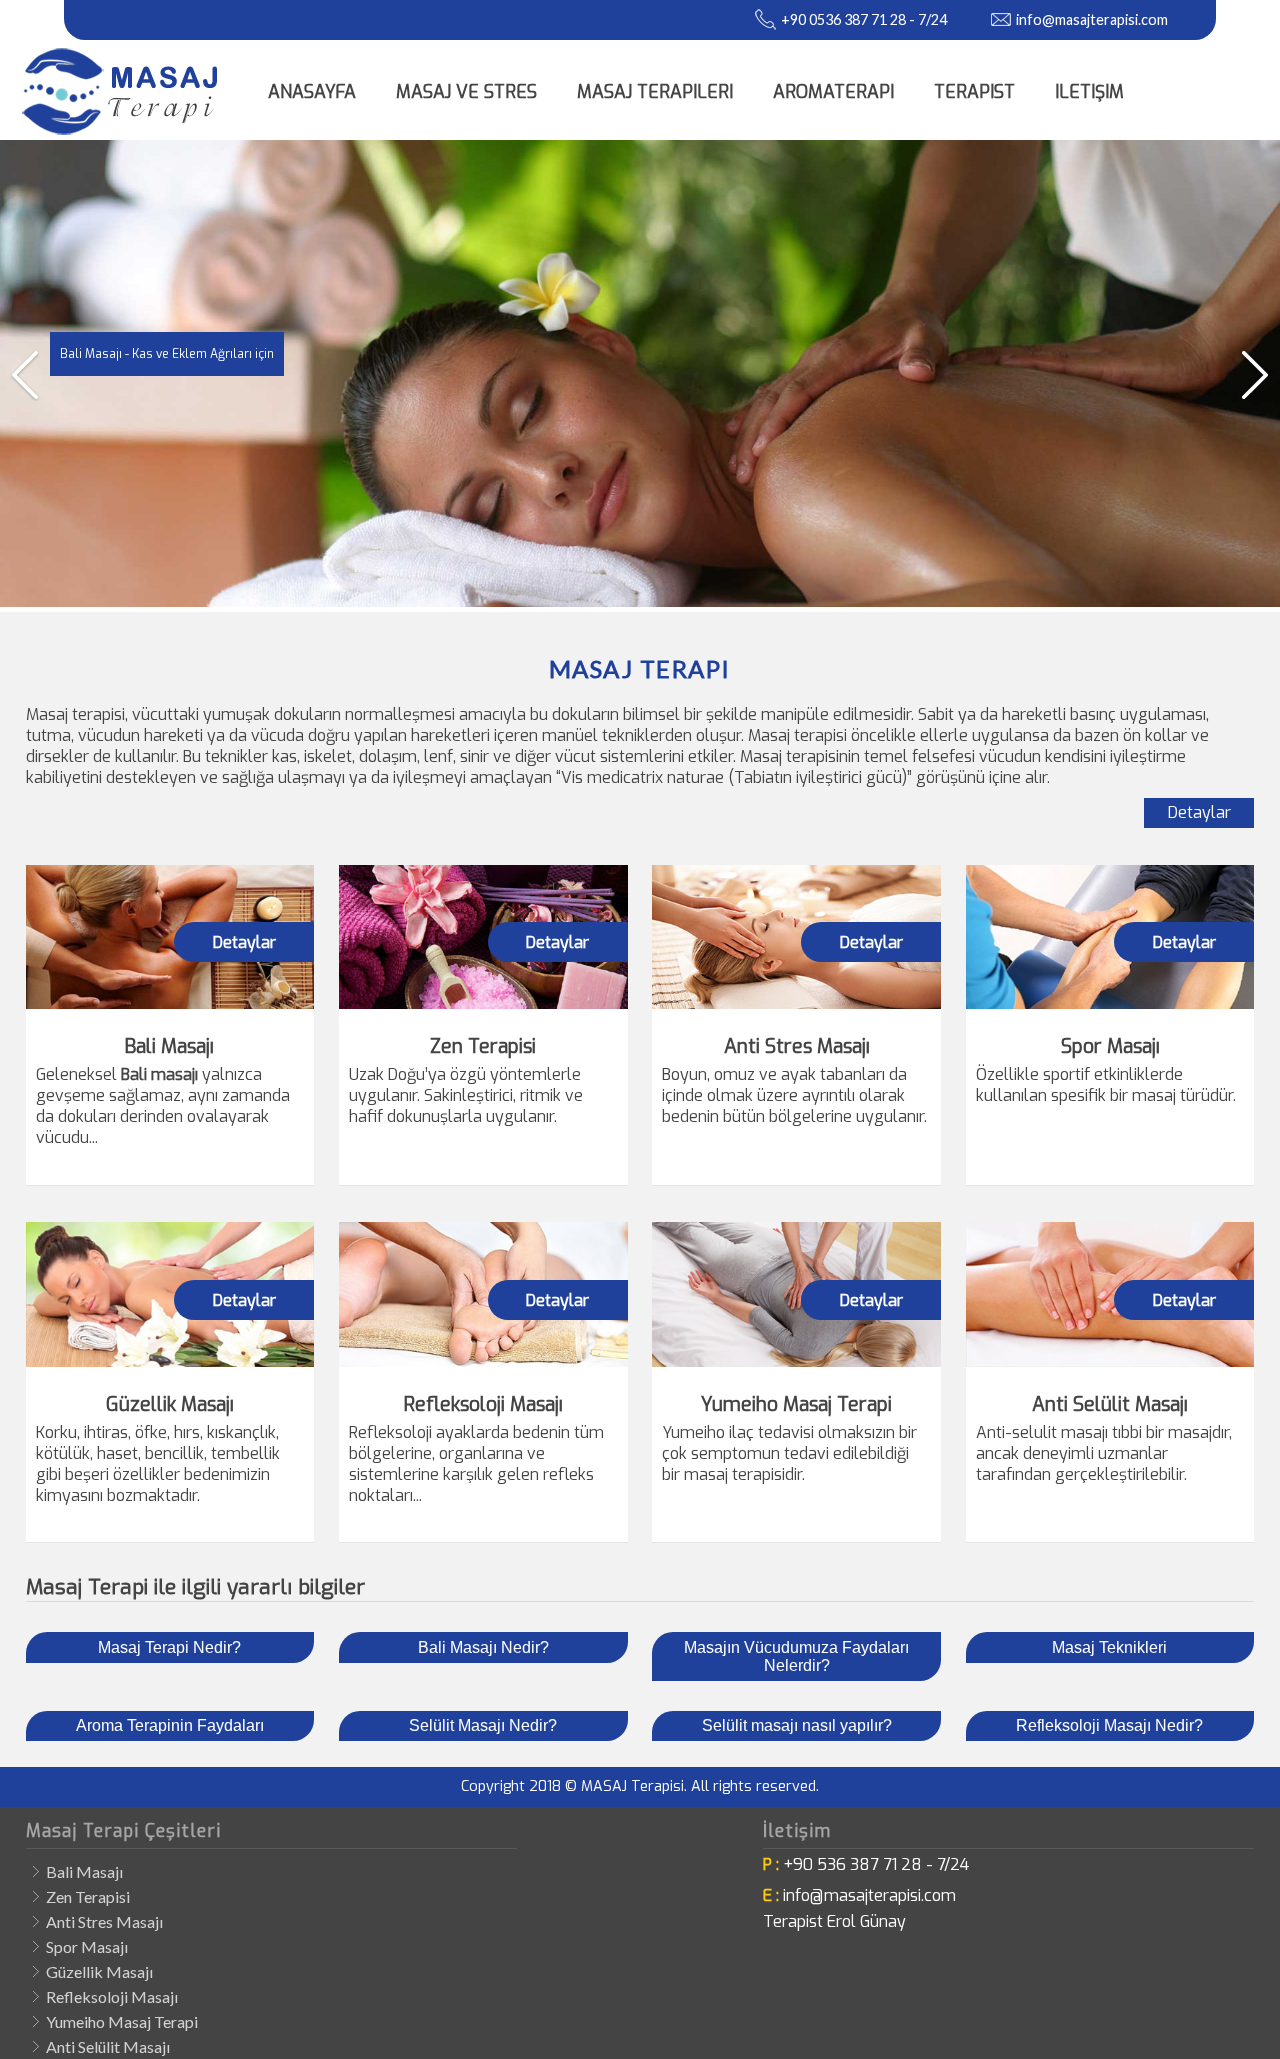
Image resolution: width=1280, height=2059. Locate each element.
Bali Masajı (84, 1871)
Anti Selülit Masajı (108, 2046)
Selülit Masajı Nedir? (483, 1725)
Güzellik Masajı (99, 1971)
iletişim (1089, 92)
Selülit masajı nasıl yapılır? (797, 1725)
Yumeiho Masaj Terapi (122, 2021)
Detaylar (1199, 812)
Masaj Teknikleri (1109, 1647)
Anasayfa (312, 92)
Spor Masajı (87, 1946)
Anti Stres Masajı (104, 1921)
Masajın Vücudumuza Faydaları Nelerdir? (796, 1656)
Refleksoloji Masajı (112, 1996)
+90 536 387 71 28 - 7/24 (876, 1864)
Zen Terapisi (88, 1896)
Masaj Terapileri (655, 92)
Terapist (974, 92)
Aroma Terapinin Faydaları (170, 1725)
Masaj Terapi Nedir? (169, 1647)
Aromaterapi (833, 92)
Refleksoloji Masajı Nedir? (1109, 1725)
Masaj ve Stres (466, 92)
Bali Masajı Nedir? (483, 1647)
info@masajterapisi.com (1092, 19)
